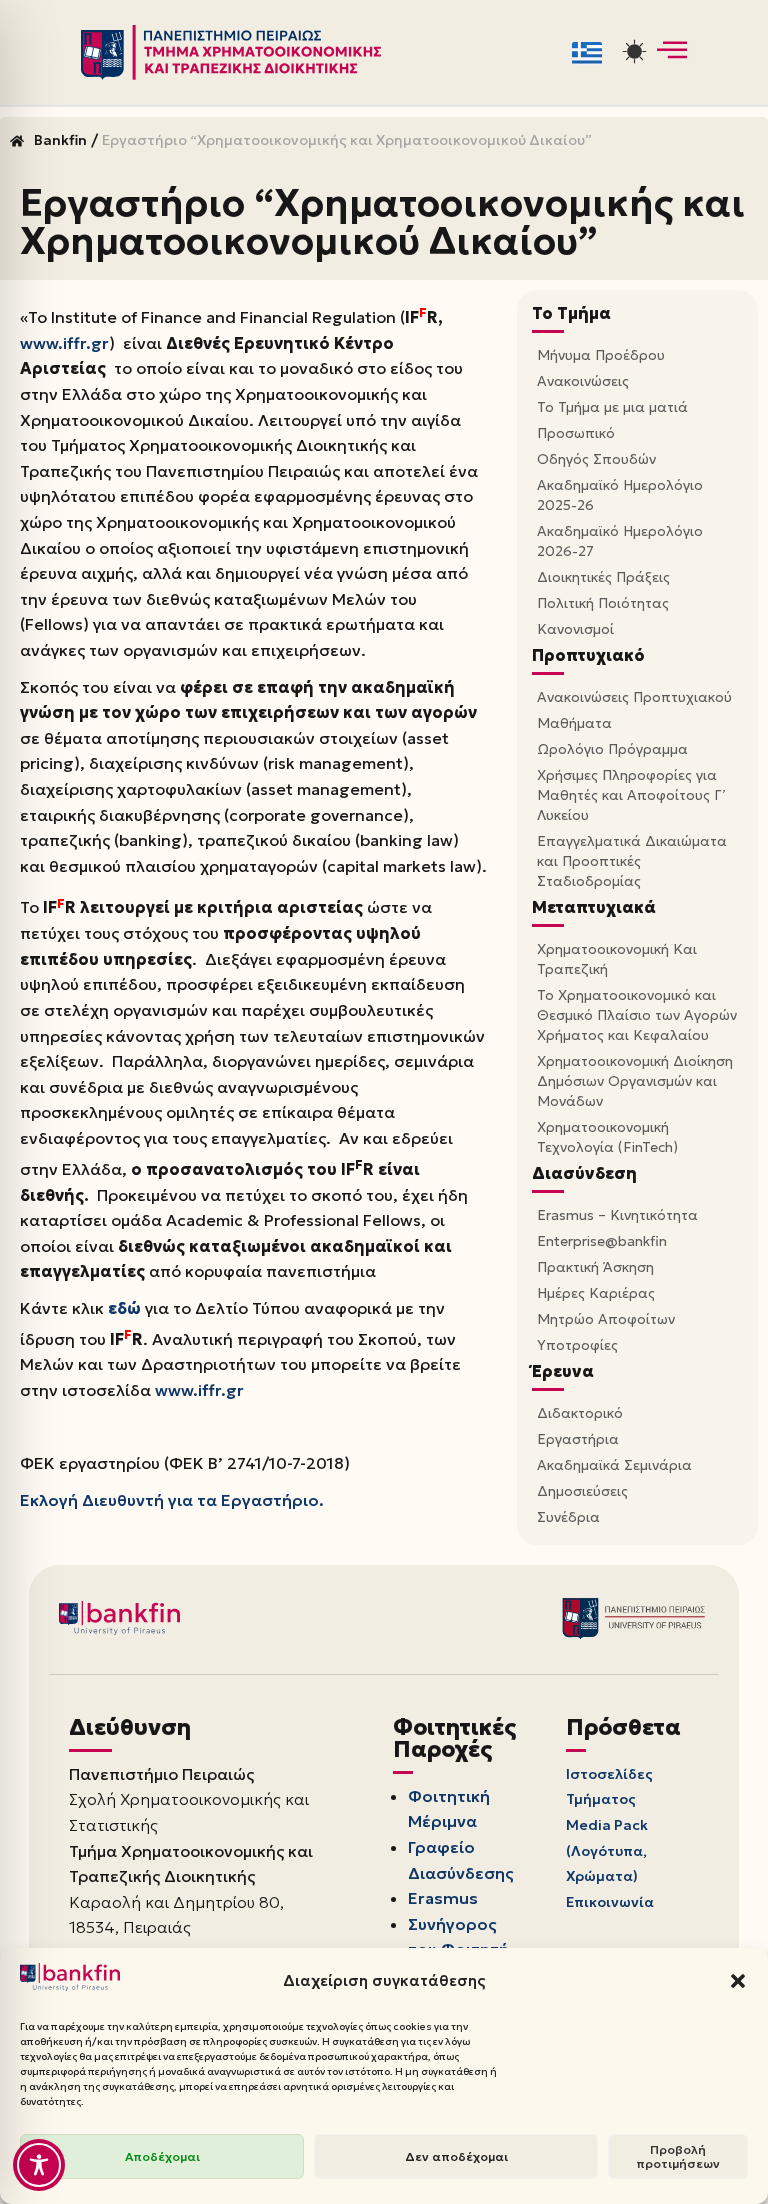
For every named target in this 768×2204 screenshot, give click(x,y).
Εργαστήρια (578, 1439)
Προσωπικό (576, 433)
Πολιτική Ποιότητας (603, 603)
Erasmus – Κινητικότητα (617, 1215)
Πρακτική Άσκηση (595, 1267)
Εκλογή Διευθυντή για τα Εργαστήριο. (172, 1500)
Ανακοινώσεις (583, 381)
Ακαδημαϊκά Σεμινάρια (614, 1465)
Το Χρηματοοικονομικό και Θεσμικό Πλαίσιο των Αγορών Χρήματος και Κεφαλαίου (637, 1015)
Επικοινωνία (610, 1902)
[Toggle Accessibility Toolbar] (39, 2165)
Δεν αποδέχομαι (456, 2156)
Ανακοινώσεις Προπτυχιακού (634, 697)
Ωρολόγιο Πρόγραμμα (612, 749)
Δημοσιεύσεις (582, 1491)
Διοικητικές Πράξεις (603, 577)
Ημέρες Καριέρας (596, 1293)
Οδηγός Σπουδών (596, 459)
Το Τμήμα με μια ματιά (612, 407)
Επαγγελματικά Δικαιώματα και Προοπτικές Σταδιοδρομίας (632, 861)
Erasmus (443, 1898)
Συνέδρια (568, 1517)
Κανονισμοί (575, 629)
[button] (738, 1981)
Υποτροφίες (577, 1345)
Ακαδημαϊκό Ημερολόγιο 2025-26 (620, 495)
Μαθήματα (574, 723)
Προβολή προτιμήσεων (678, 2156)
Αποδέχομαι (162, 2156)
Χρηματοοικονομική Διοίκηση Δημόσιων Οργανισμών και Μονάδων (635, 1081)
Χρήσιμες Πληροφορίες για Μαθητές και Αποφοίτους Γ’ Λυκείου (631, 795)
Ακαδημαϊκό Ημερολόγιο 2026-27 (620, 541)
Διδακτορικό (580, 1413)
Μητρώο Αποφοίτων (606, 1319)
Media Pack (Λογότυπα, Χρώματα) (607, 1850)
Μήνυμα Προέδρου (601, 355)
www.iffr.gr (64, 343)
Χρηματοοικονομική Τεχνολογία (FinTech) (607, 1137)
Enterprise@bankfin (602, 1241)
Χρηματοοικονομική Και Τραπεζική (617, 959)
